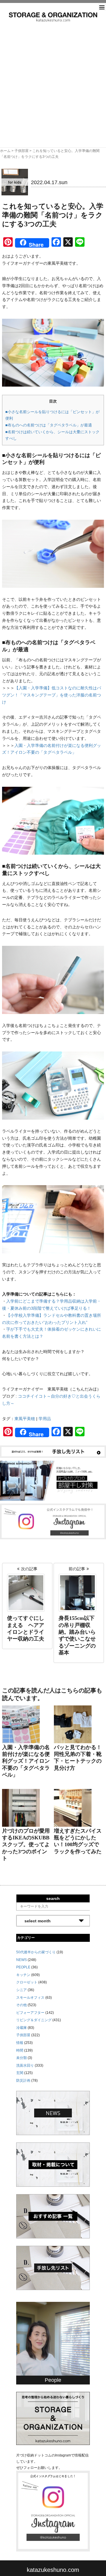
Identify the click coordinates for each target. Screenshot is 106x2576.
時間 (20, 2050)
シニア (21, 1990)
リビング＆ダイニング (34, 2020)
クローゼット (27, 1982)
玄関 (20, 2073)
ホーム (5, 151)
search (53, 1898)
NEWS (21, 1960)
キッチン (23, 1975)
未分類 (21, 2058)
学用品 (45, 1419)
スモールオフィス (30, 1998)
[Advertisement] (53, 78)
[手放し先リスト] (53, 1451)
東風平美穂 (25, 1419)
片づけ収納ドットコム (53, 17)
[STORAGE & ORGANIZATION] (53, 2418)
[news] (53, 2113)
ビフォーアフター (30, 2013)
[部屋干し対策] (53, 1480)
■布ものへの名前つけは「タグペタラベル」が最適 (49, 425)
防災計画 (23, 2081)
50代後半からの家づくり (36, 1952)
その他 (21, 2005)
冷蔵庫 (21, 2028)
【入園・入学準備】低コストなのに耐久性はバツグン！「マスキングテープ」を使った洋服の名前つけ (52, 695)
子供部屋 (21, 151)
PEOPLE (23, 1967)
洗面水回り (25, 2065)
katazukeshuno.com (53, 2570)
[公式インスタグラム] (53, 1521)
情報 (20, 2043)
